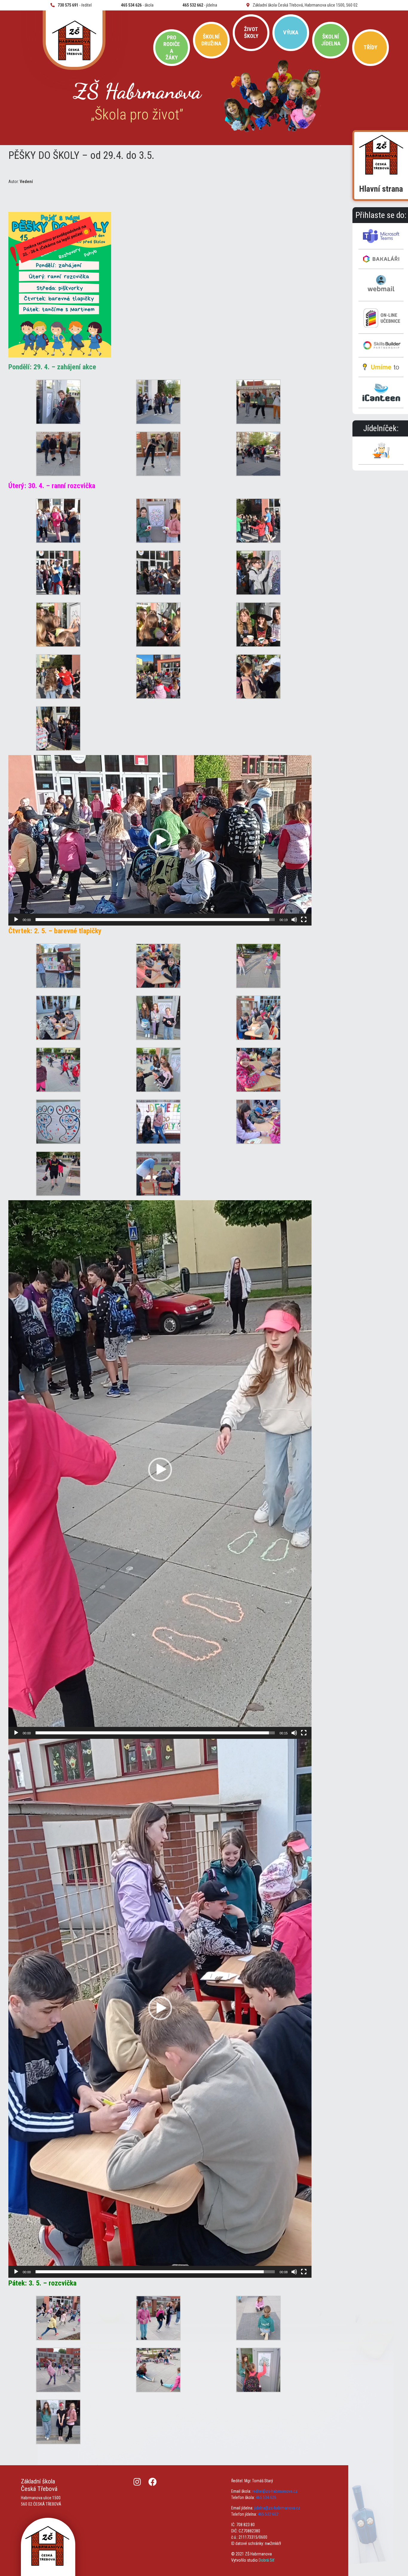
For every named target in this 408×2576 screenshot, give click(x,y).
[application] (160, 840)
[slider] (155, 920)
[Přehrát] (16, 920)
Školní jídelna (331, 40)
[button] (160, 840)
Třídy (370, 47)
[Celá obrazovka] (304, 920)
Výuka (291, 32)
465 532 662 (268, 2514)
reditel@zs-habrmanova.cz (275, 2491)
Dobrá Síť (266, 2560)
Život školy (251, 32)
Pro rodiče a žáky (172, 47)
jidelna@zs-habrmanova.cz (277, 2508)
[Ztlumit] (294, 920)
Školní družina (211, 40)
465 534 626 (266, 2497)
